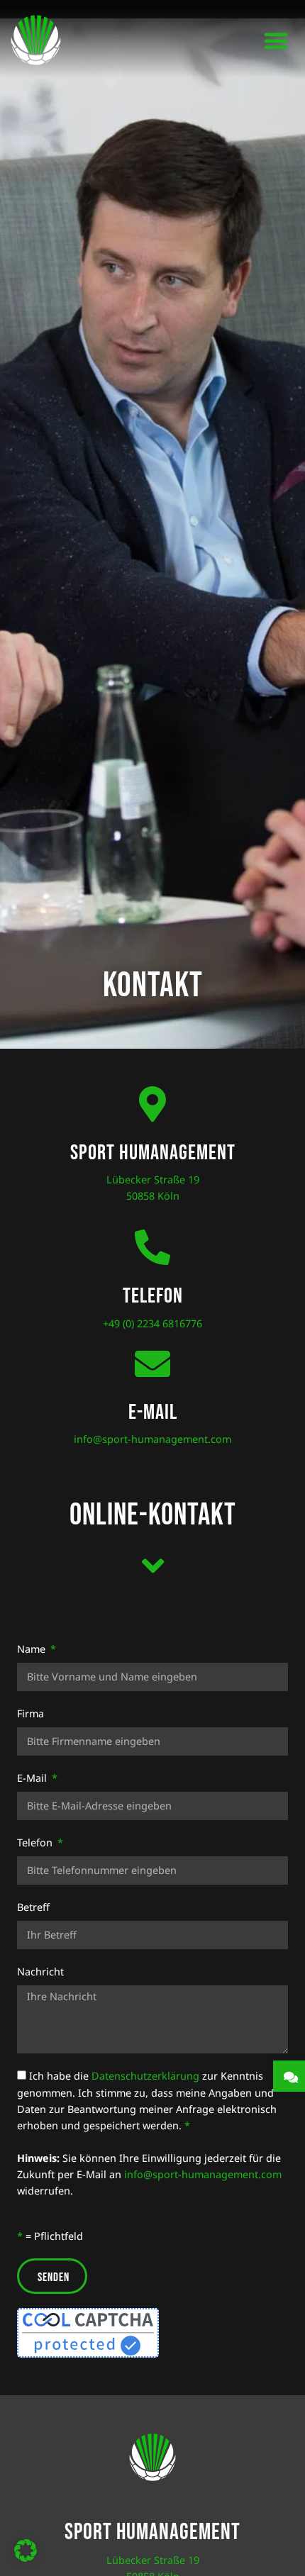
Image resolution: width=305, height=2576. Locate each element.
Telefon (36, 1842)
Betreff (33, 1907)
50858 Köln (153, 1196)
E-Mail (33, 1778)
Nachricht (40, 1972)
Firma (30, 1713)
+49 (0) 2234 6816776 (152, 1323)
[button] (276, 40)
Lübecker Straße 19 (153, 1180)
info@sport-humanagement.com (152, 1439)
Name (33, 1649)
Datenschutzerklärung (145, 2076)
